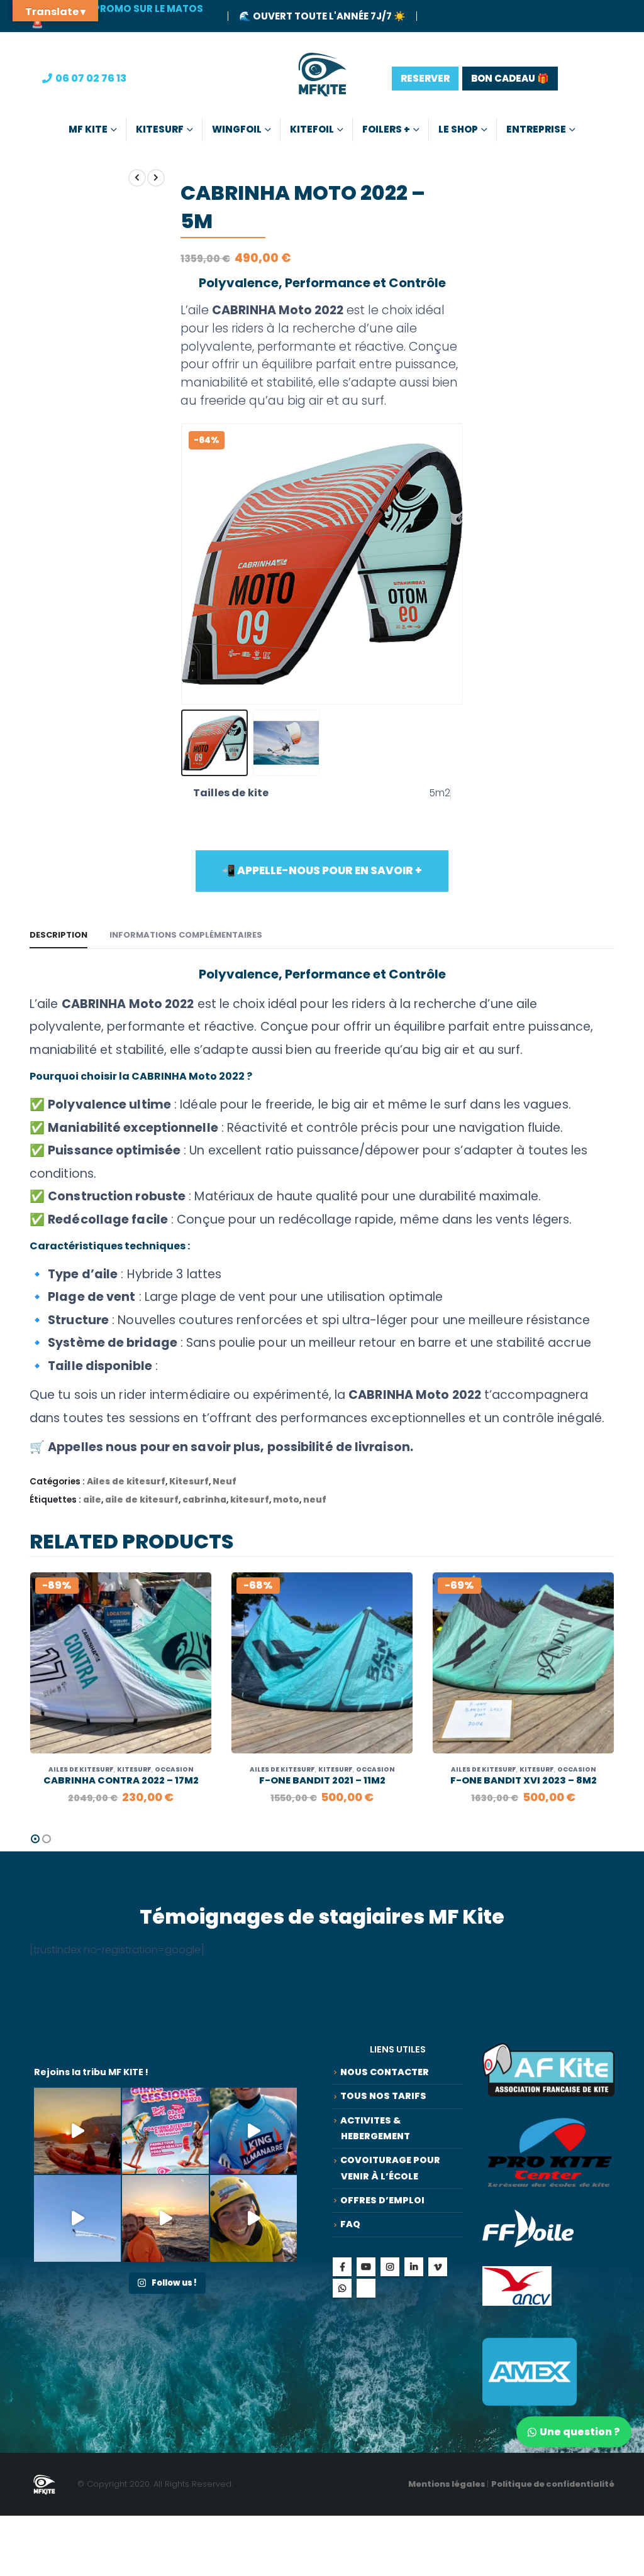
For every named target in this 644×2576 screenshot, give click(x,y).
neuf (315, 1500)
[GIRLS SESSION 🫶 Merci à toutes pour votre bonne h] (253, 2218)
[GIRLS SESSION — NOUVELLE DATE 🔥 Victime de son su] (165, 2131)
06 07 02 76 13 (91, 78)
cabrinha (204, 1500)
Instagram (390, 2267)
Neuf (225, 1482)
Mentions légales (447, 2484)
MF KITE (88, 129)
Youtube (366, 2267)
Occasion (174, 1769)
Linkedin (414, 2267)
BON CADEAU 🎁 (510, 78)
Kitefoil (312, 129)
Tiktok (366, 2288)
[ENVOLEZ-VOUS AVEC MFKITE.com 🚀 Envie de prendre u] (77, 2218)
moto (286, 1500)
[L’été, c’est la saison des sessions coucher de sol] (165, 2218)
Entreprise (536, 129)
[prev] (137, 178)
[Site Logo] (322, 78)
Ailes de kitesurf (126, 1482)
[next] (156, 178)
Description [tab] (58, 935)
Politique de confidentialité (553, 2484)
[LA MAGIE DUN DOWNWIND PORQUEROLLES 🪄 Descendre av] (77, 2131)
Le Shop (458, 129)
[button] (184, 564)
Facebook (342, 2267)
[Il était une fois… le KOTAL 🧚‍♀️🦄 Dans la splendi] (253, 2131)
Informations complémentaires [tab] (186, 935)
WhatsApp (342, 2288)
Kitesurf (160, 129)
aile (92, 1500)
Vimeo (438, 2267)
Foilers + (386, 129)
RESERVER (425, 78)
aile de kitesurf (142, 1500)
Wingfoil (237, 129)
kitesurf (250, 1500)
